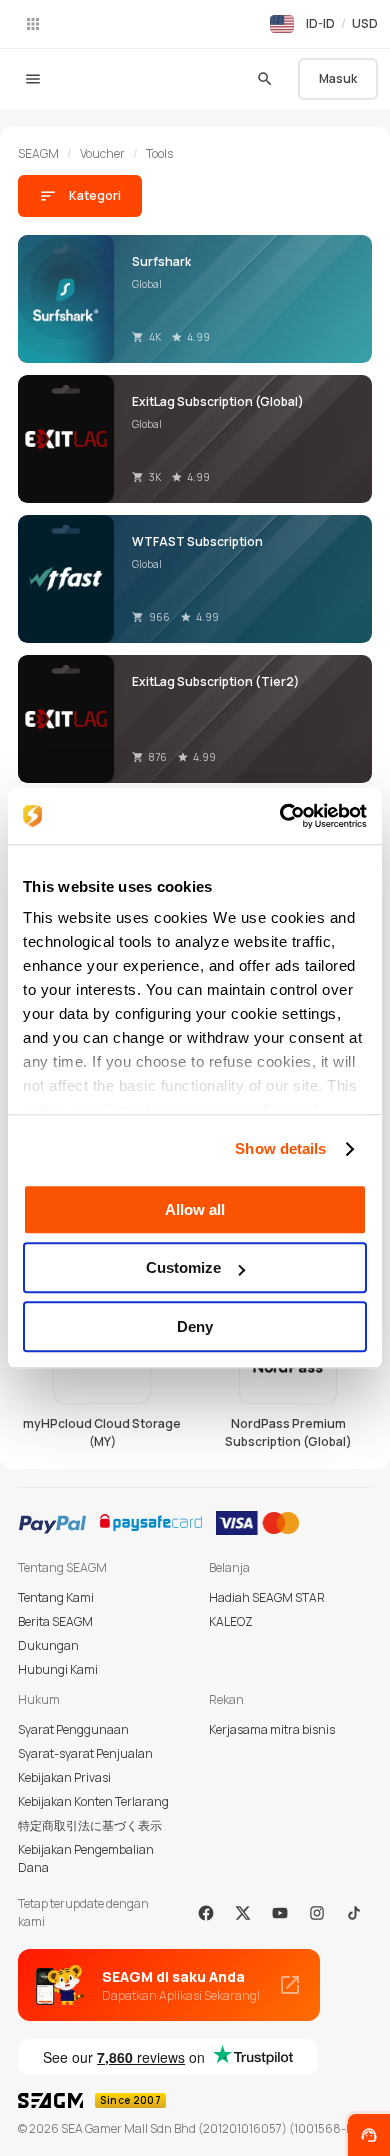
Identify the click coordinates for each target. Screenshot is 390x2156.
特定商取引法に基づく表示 (90, 1825)
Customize (183, 1267)
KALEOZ (231, 1621)
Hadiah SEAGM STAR (267, 1597)
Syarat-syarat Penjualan (85, 1753)
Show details (280, 1148)
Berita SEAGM (55, 1621)
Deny (195, 1326)
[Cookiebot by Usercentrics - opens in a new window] (280, 816)
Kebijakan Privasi (64, 1777)
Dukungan (48, 1645)
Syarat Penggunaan (73, 1729)
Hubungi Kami (58, 1669)
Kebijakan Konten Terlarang (93, 1801)
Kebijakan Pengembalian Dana (86, 1858)
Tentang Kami (56, 1597)
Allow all (195, 1209)
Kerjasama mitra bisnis (272, 1729)
